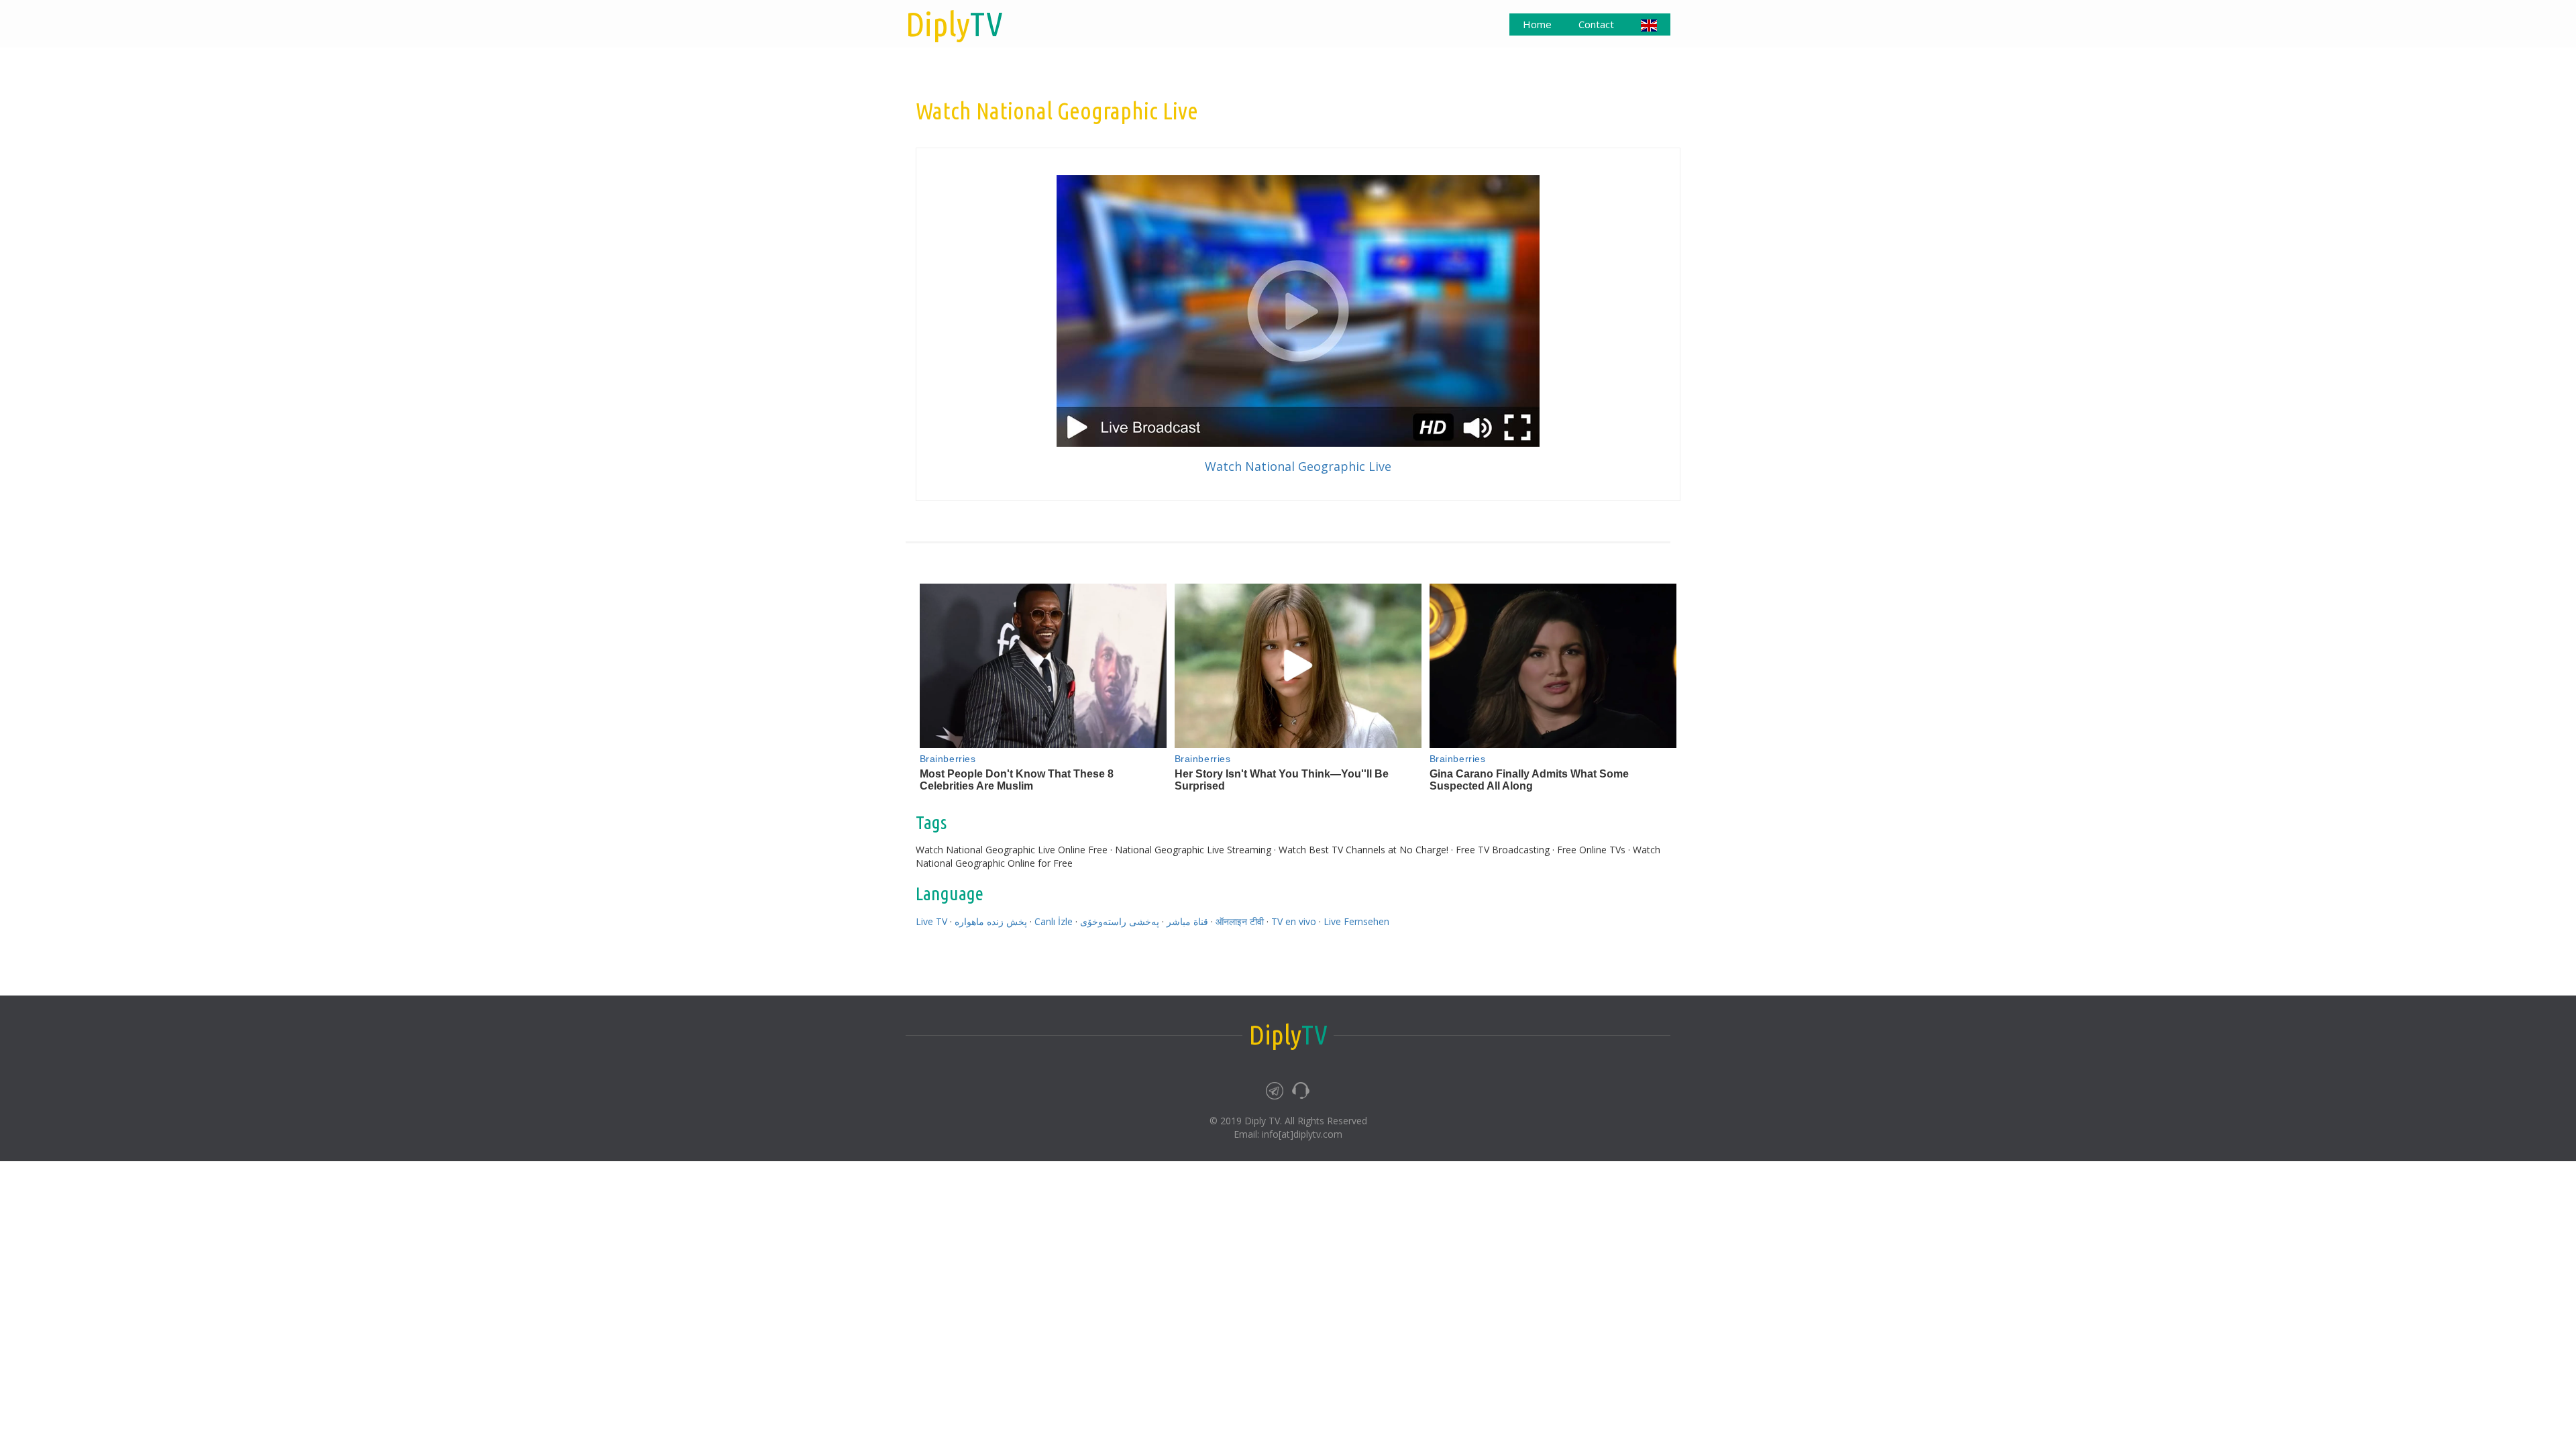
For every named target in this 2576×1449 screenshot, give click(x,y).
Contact (1596, 24)
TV (954, 23)
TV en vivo (1294, 921)
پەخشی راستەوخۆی (1120, 921)
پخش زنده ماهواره (991, 921)
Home (1537, 24)
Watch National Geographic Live (1298, 466)
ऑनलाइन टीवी (1240, 921)
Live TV (931, 921)
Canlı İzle (1054, 921)
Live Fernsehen (1356, 921)
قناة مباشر (1187, 921)
